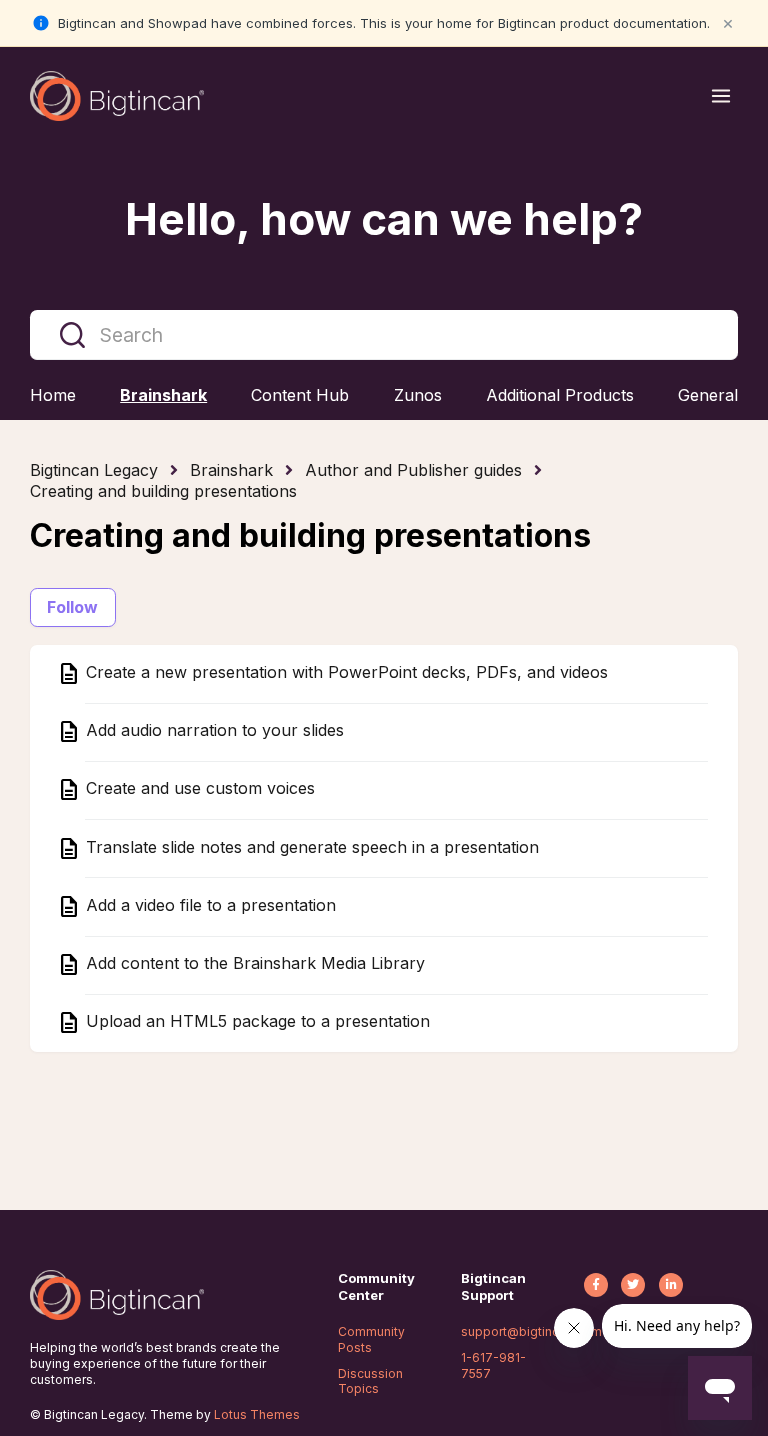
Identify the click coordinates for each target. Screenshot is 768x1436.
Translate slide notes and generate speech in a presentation (310, 847)
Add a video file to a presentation (208, 905)
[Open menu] (721, 96)
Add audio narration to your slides (212, 731)
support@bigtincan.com (531, 1331)
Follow (73, 607)
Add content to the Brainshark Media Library (253, 964)
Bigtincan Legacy (94, 470)
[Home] (117, 96)
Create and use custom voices (198, 789)
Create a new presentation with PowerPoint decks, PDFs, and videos (344, 672)
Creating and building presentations (163, 491)
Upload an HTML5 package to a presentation (255, 1022)
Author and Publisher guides (413, 470)
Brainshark (231, 470)
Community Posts (371, 1339)
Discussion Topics (370, 1381)
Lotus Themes (257, 1414)
